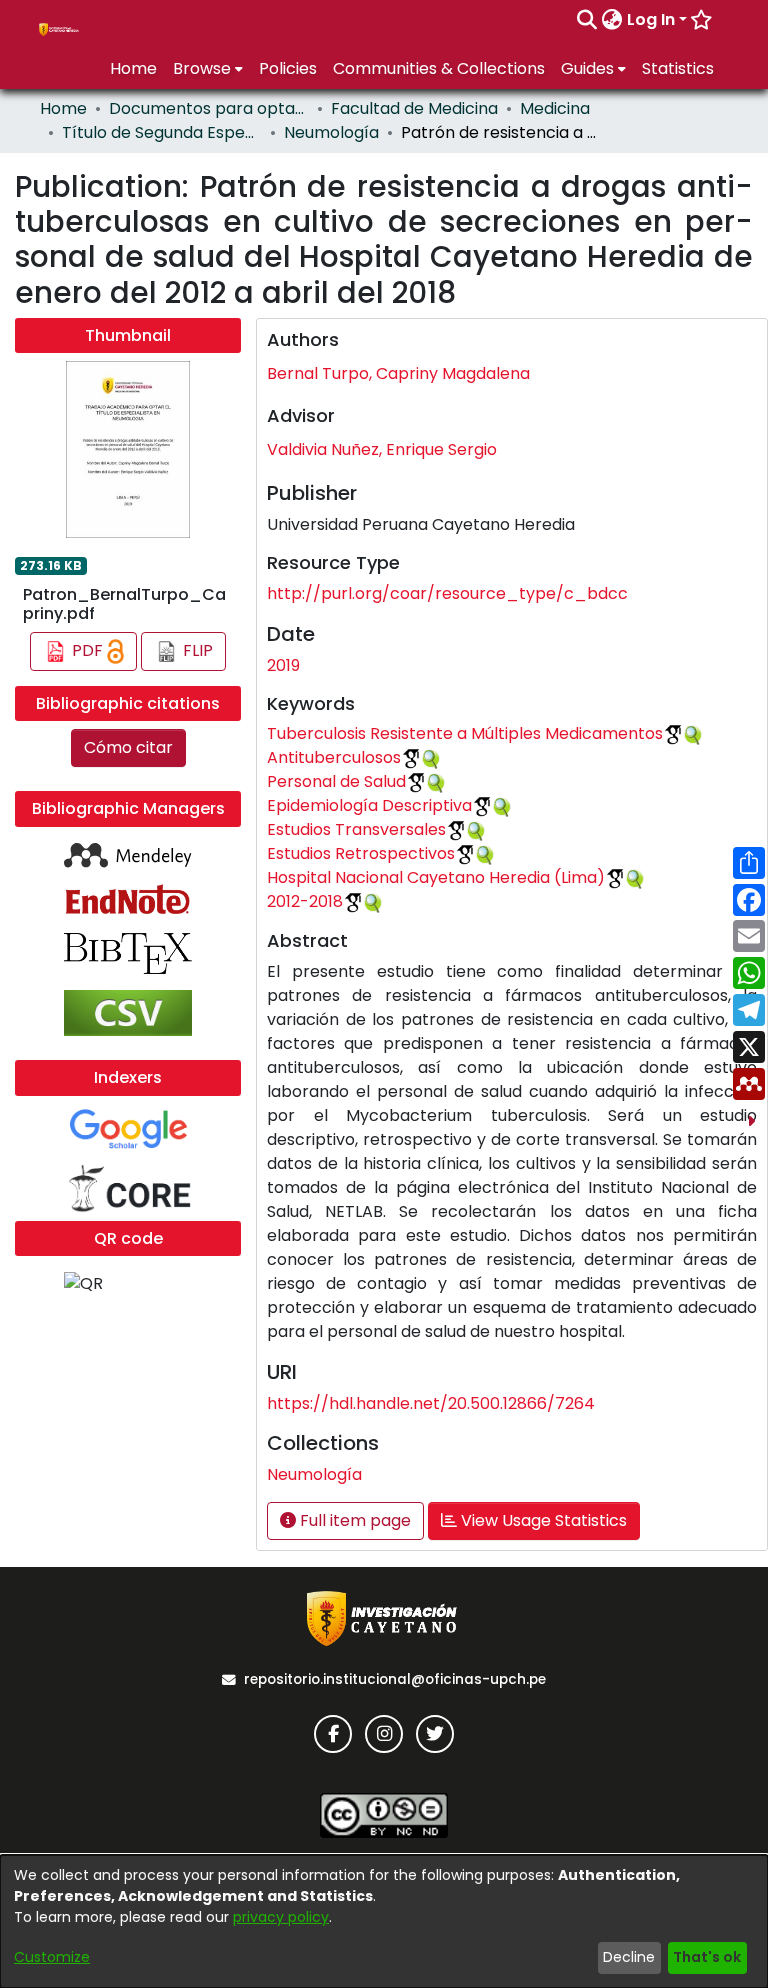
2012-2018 (305, 901)
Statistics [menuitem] (678, 68)
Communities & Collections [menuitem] (439, 68)
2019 (283, 665)
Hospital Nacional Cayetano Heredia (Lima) (436, 877)
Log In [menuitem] (651, 19)
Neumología (331, 132)
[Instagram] (384, 1734)
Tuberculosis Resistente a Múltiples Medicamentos (465, 733)
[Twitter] (435, 1734)
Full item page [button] (353, 1520)
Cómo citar (128, 747)
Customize (52, 1957)
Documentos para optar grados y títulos (209, 108)
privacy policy (281, 1917)
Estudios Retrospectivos (361, 853)
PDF (87, 650)
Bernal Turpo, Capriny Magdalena (398, 373)
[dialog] (384, 1921)
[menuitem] (612, 20)
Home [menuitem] (133, 68)
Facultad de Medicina (414, 108)
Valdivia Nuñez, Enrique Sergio (382, 449)
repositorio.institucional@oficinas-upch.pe (395, 1679)
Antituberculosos (334, 757)
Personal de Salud (336, 781)
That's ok (707, 1957)
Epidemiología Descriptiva (369, 805)
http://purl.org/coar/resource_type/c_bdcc (447, 593)
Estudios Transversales (356, 829)
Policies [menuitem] (288, 68)
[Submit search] (587, 20)
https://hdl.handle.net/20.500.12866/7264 (431, 1403)
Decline (629, 1957)
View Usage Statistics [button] (542, 1520)
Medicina (555, 108)
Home (63, 108)
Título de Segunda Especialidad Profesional (162, 132)
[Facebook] (333, 1734)
